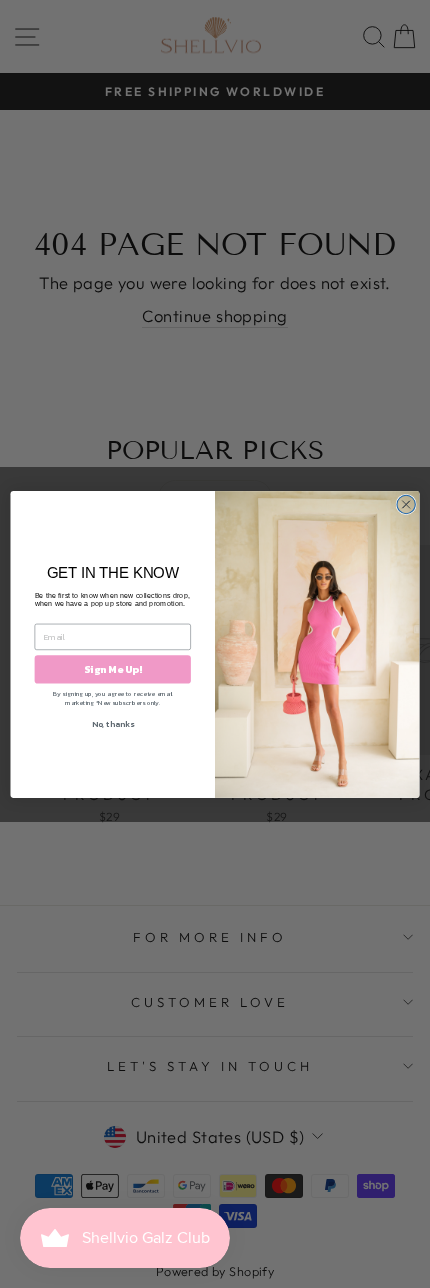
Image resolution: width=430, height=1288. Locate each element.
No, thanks (113, 723)
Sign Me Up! (112, 669)
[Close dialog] (406, 504)
